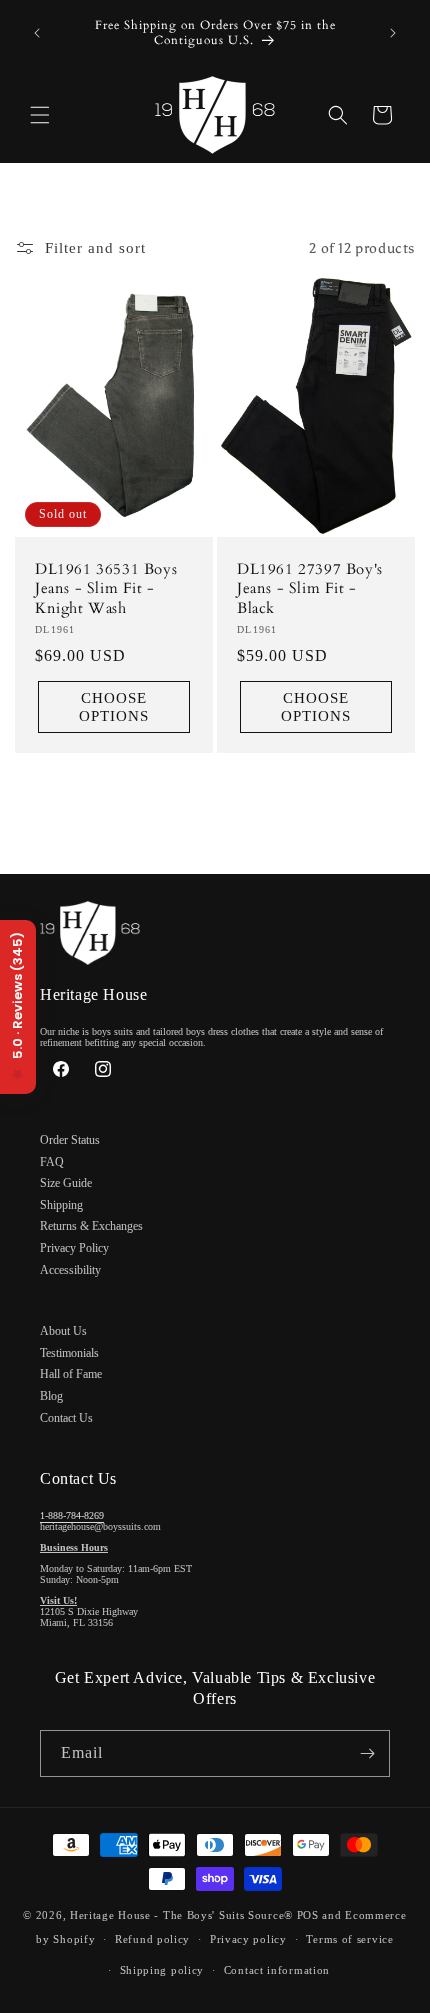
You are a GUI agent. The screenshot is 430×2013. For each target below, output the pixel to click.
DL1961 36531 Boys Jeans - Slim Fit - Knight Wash (106, 589)
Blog (51, 1396)
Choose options (114, 708)
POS (308, 1915)
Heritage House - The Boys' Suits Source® (181, 1915)
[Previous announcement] (37, 33)
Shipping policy (162, 1970)
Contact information (277, 1970)
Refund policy (152, 1939)
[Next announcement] (393, 33)
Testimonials (69, 1353)
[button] (40, 115)
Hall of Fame (71, 1374)
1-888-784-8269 (72, 1515)
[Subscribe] (367, 1753)
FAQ (52, 1162)
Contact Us (66, 1418)
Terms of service (349, 1939)
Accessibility (70, 1270)
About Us (63, 1331)
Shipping (61, 1205)
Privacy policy (248, 1939)
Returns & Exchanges (91, 1226)
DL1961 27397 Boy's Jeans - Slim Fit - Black (310, 589)
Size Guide (66, 1183)
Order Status (70, 1140)
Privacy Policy (74, 1248)
